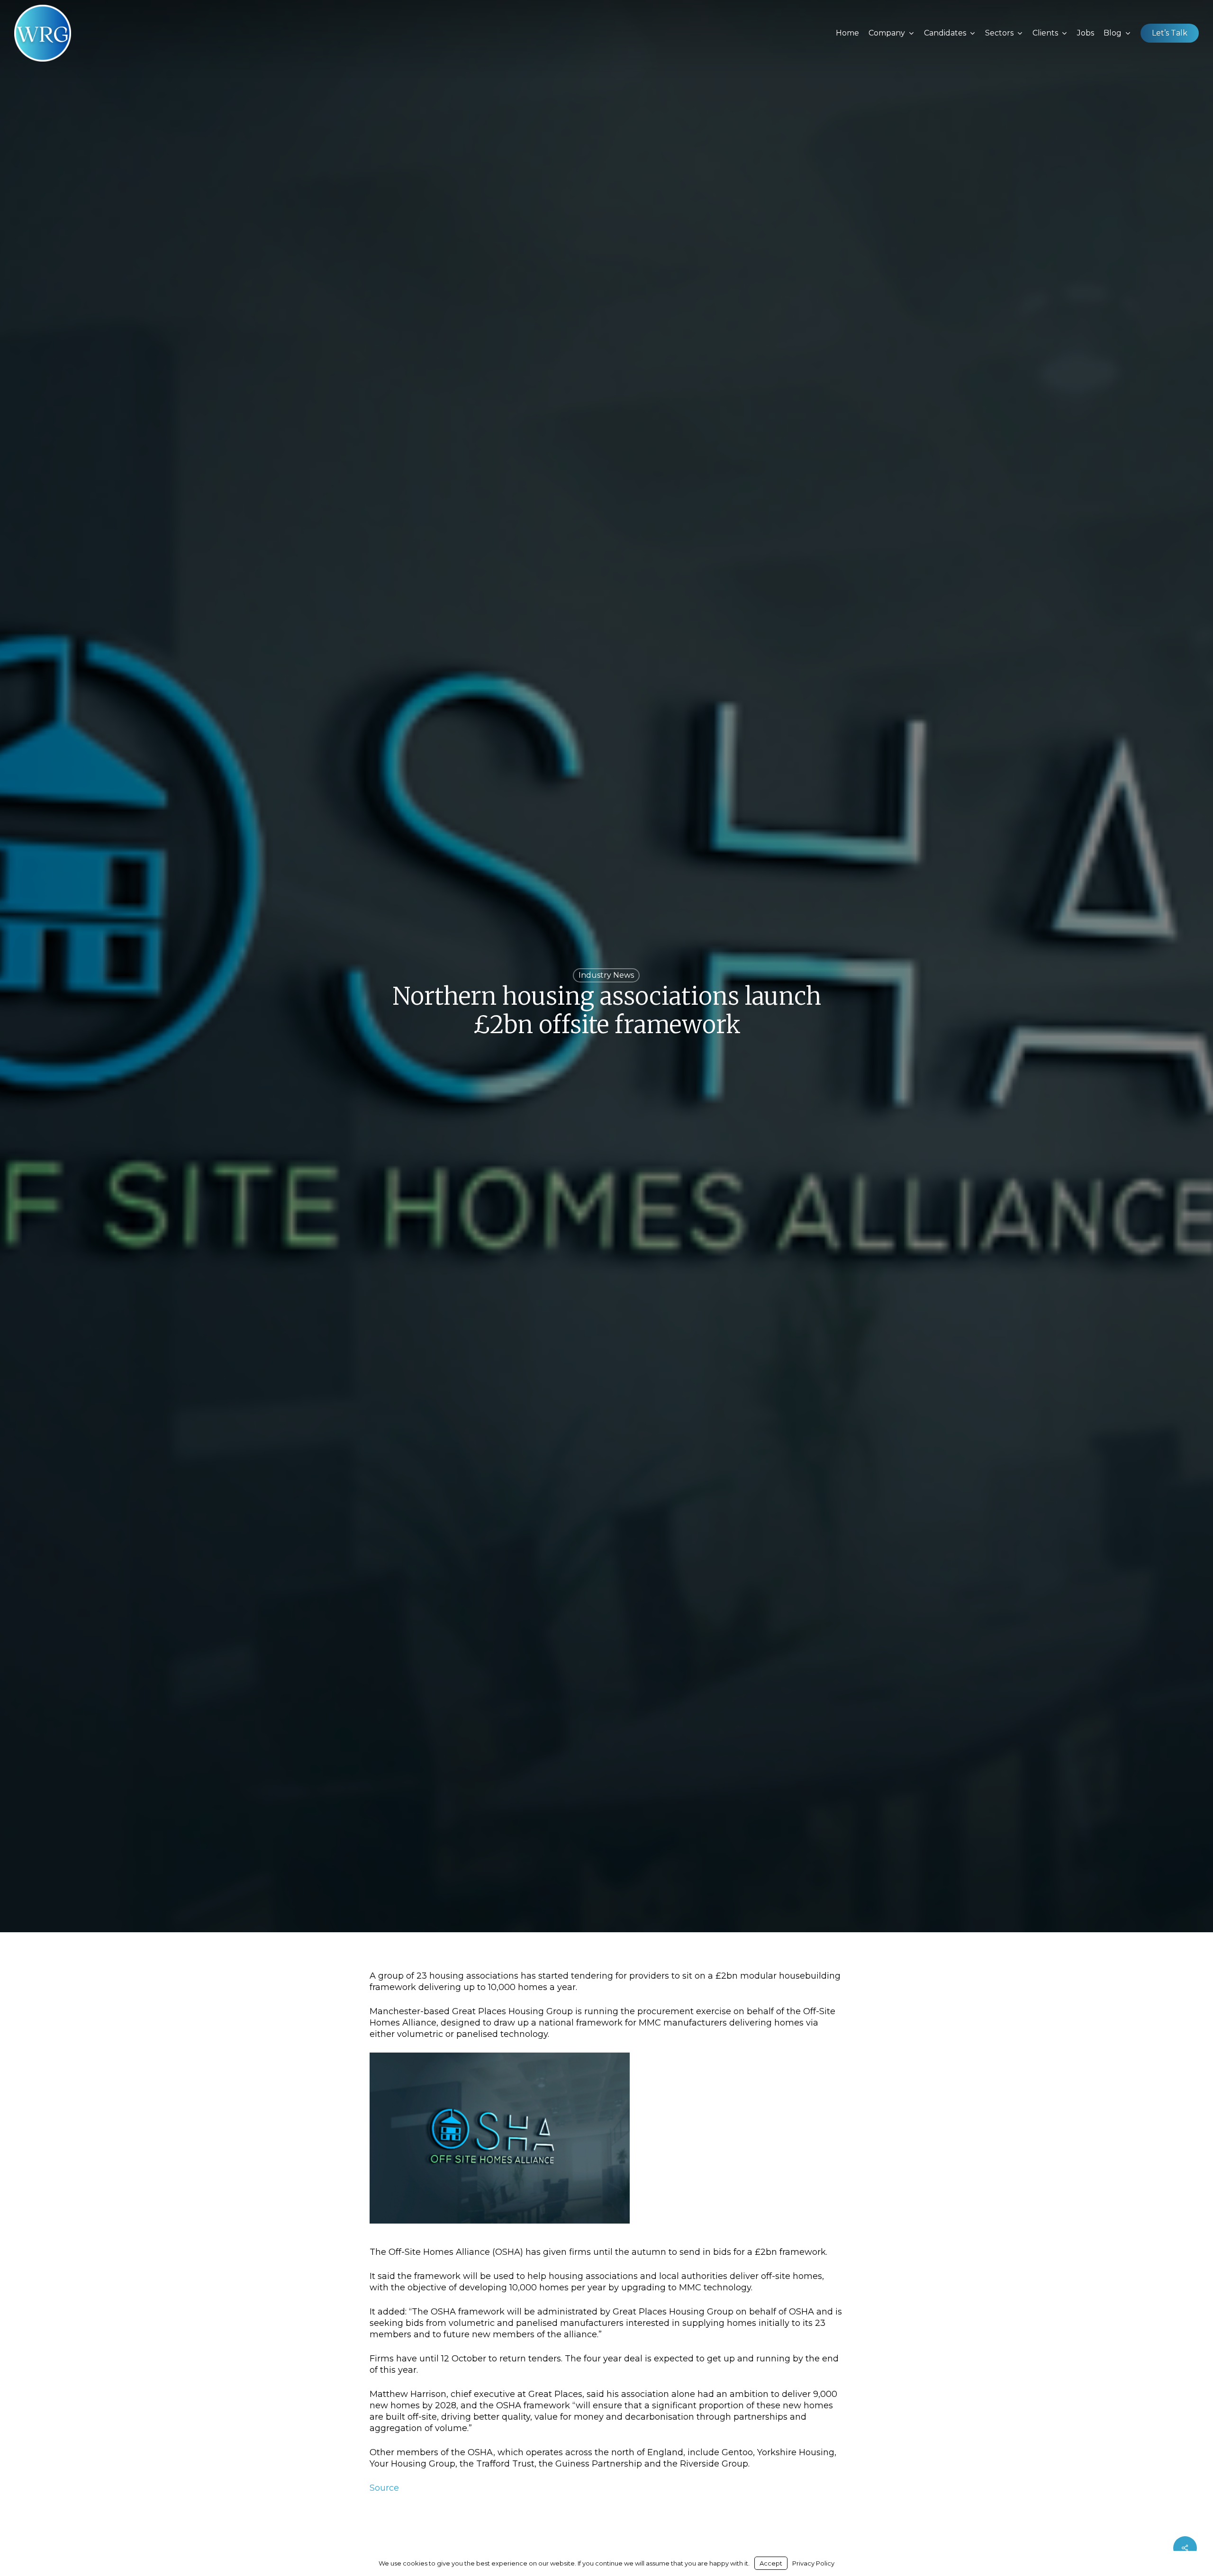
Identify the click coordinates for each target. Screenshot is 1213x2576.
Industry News (606, 975)
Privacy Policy (813, 2563)
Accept (771, 2563)
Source (384, 2488)
